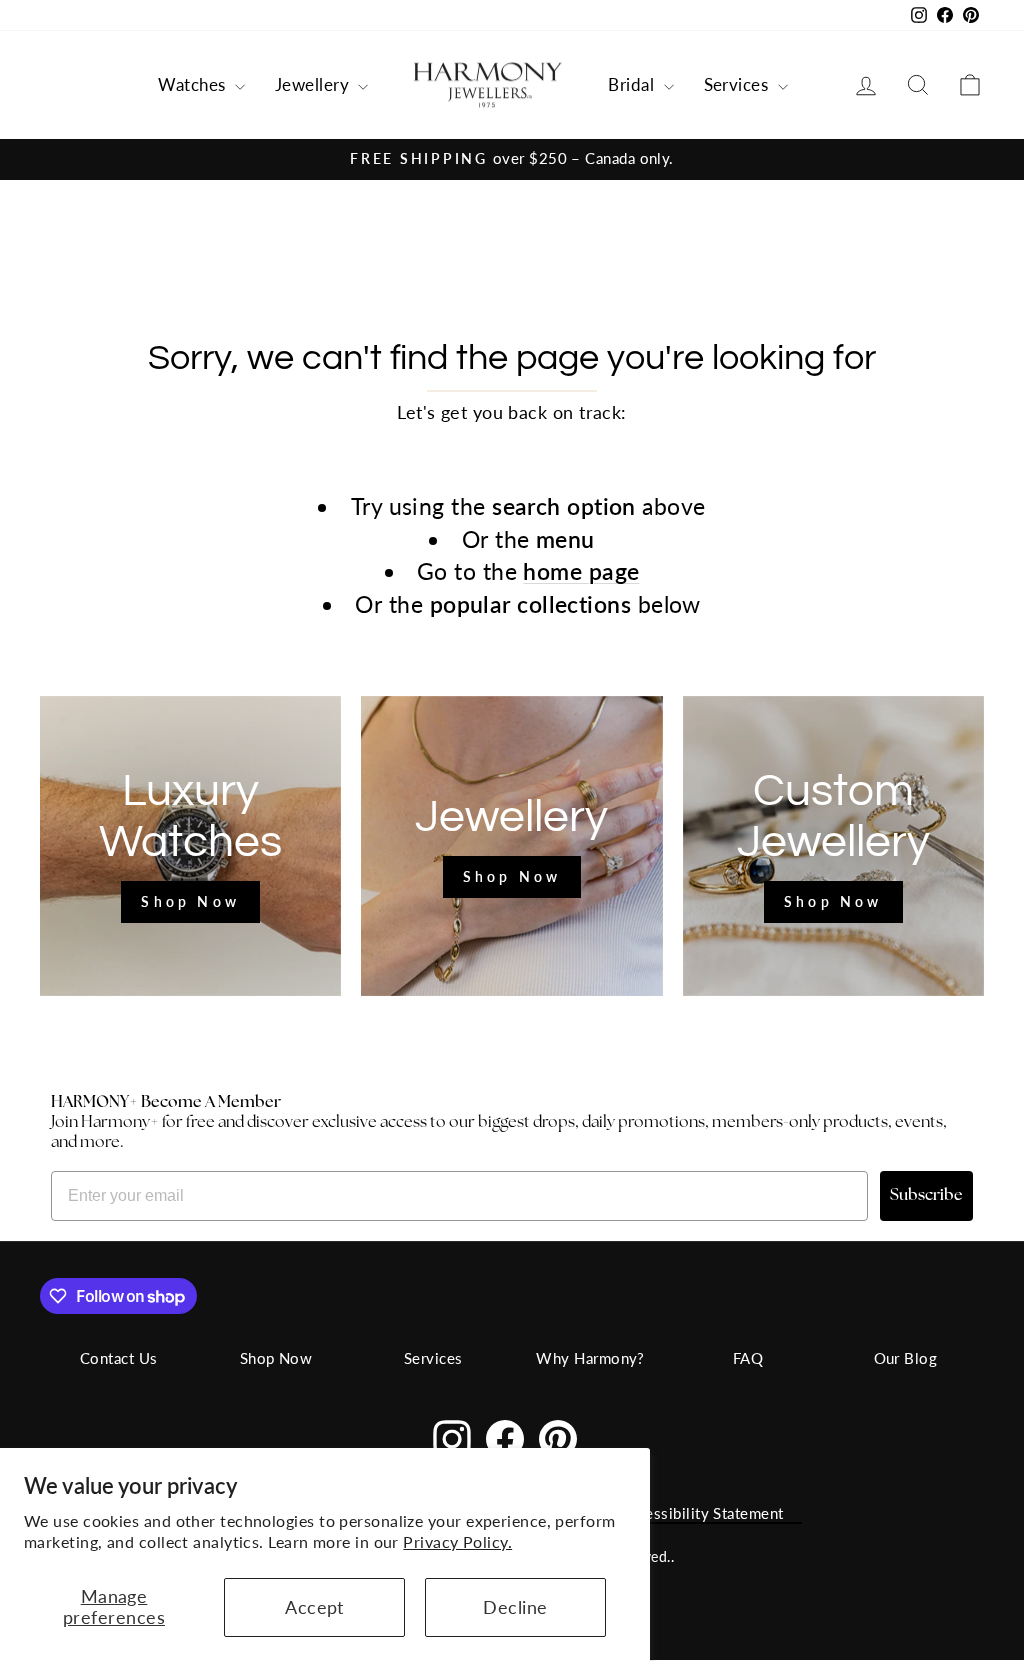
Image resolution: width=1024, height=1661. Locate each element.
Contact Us (119, 1358)
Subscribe (926, 1196)
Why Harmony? (590, 1358)
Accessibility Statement (701, 1513)
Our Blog (906, 1358)
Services (738, 84)
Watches (194, 84)
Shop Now (276, 1358)
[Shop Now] (190, 846)
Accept (314, 1607)
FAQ (748, 1358)
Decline (515, 1607)
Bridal (633, 84)
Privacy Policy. (457, 1541)
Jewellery (314, 84)
